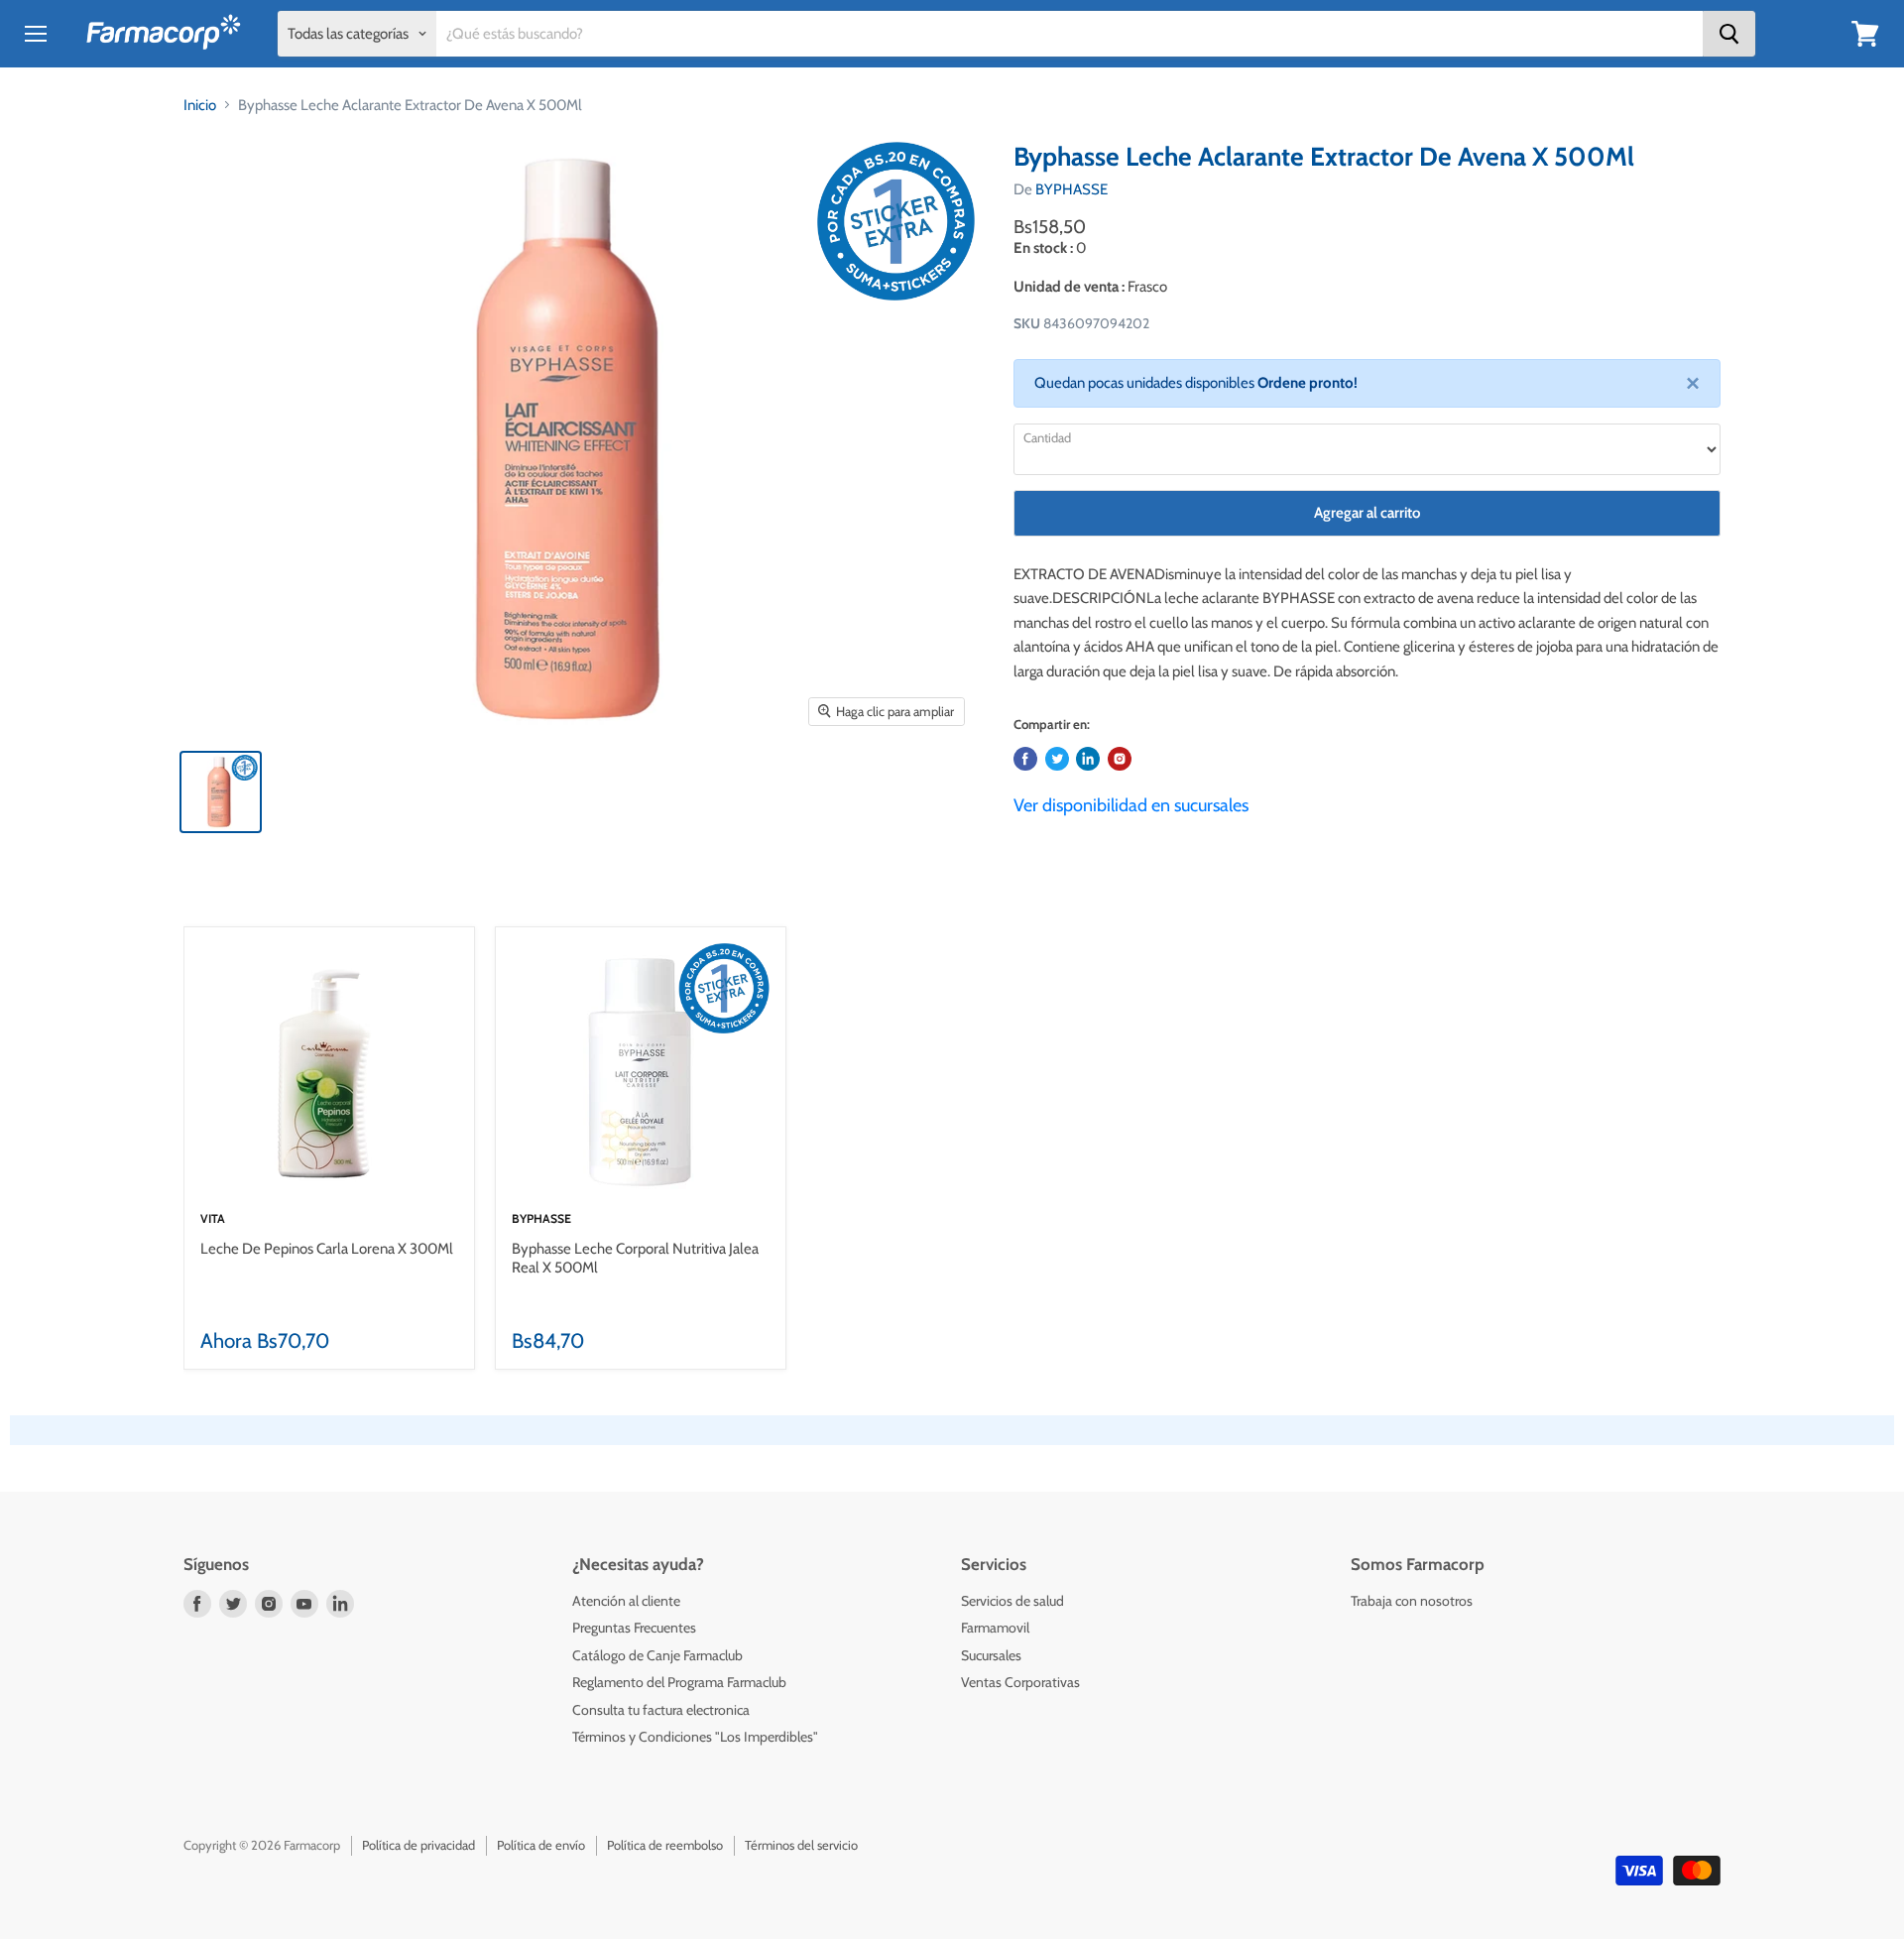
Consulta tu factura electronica (661, 1710)
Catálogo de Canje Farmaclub (657, 1655)
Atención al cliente (626, 1601)
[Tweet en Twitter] (1057, 759)
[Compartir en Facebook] (1025, 759)
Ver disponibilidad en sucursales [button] (1131, 805)
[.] (1120, 759)
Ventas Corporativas (1020, 1682)
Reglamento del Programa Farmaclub (679, 1682)
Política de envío (541, 1845)
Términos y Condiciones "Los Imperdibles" (695, 1737)
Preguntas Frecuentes (634, 1628)
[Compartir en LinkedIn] (1088, 759)
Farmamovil (995, 1628)
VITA (213, 1218)
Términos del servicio (801, 1845)
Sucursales (991, 1655)
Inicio (200, 105)
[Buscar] (1729, 34)
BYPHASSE (1071, 189)
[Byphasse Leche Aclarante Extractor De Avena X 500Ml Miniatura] (221, 792)
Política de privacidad (418, 1845)
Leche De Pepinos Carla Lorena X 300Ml (327, 1249)
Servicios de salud (1012, 1601)
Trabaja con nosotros (1412, 1601)
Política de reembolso (665, 1845)
